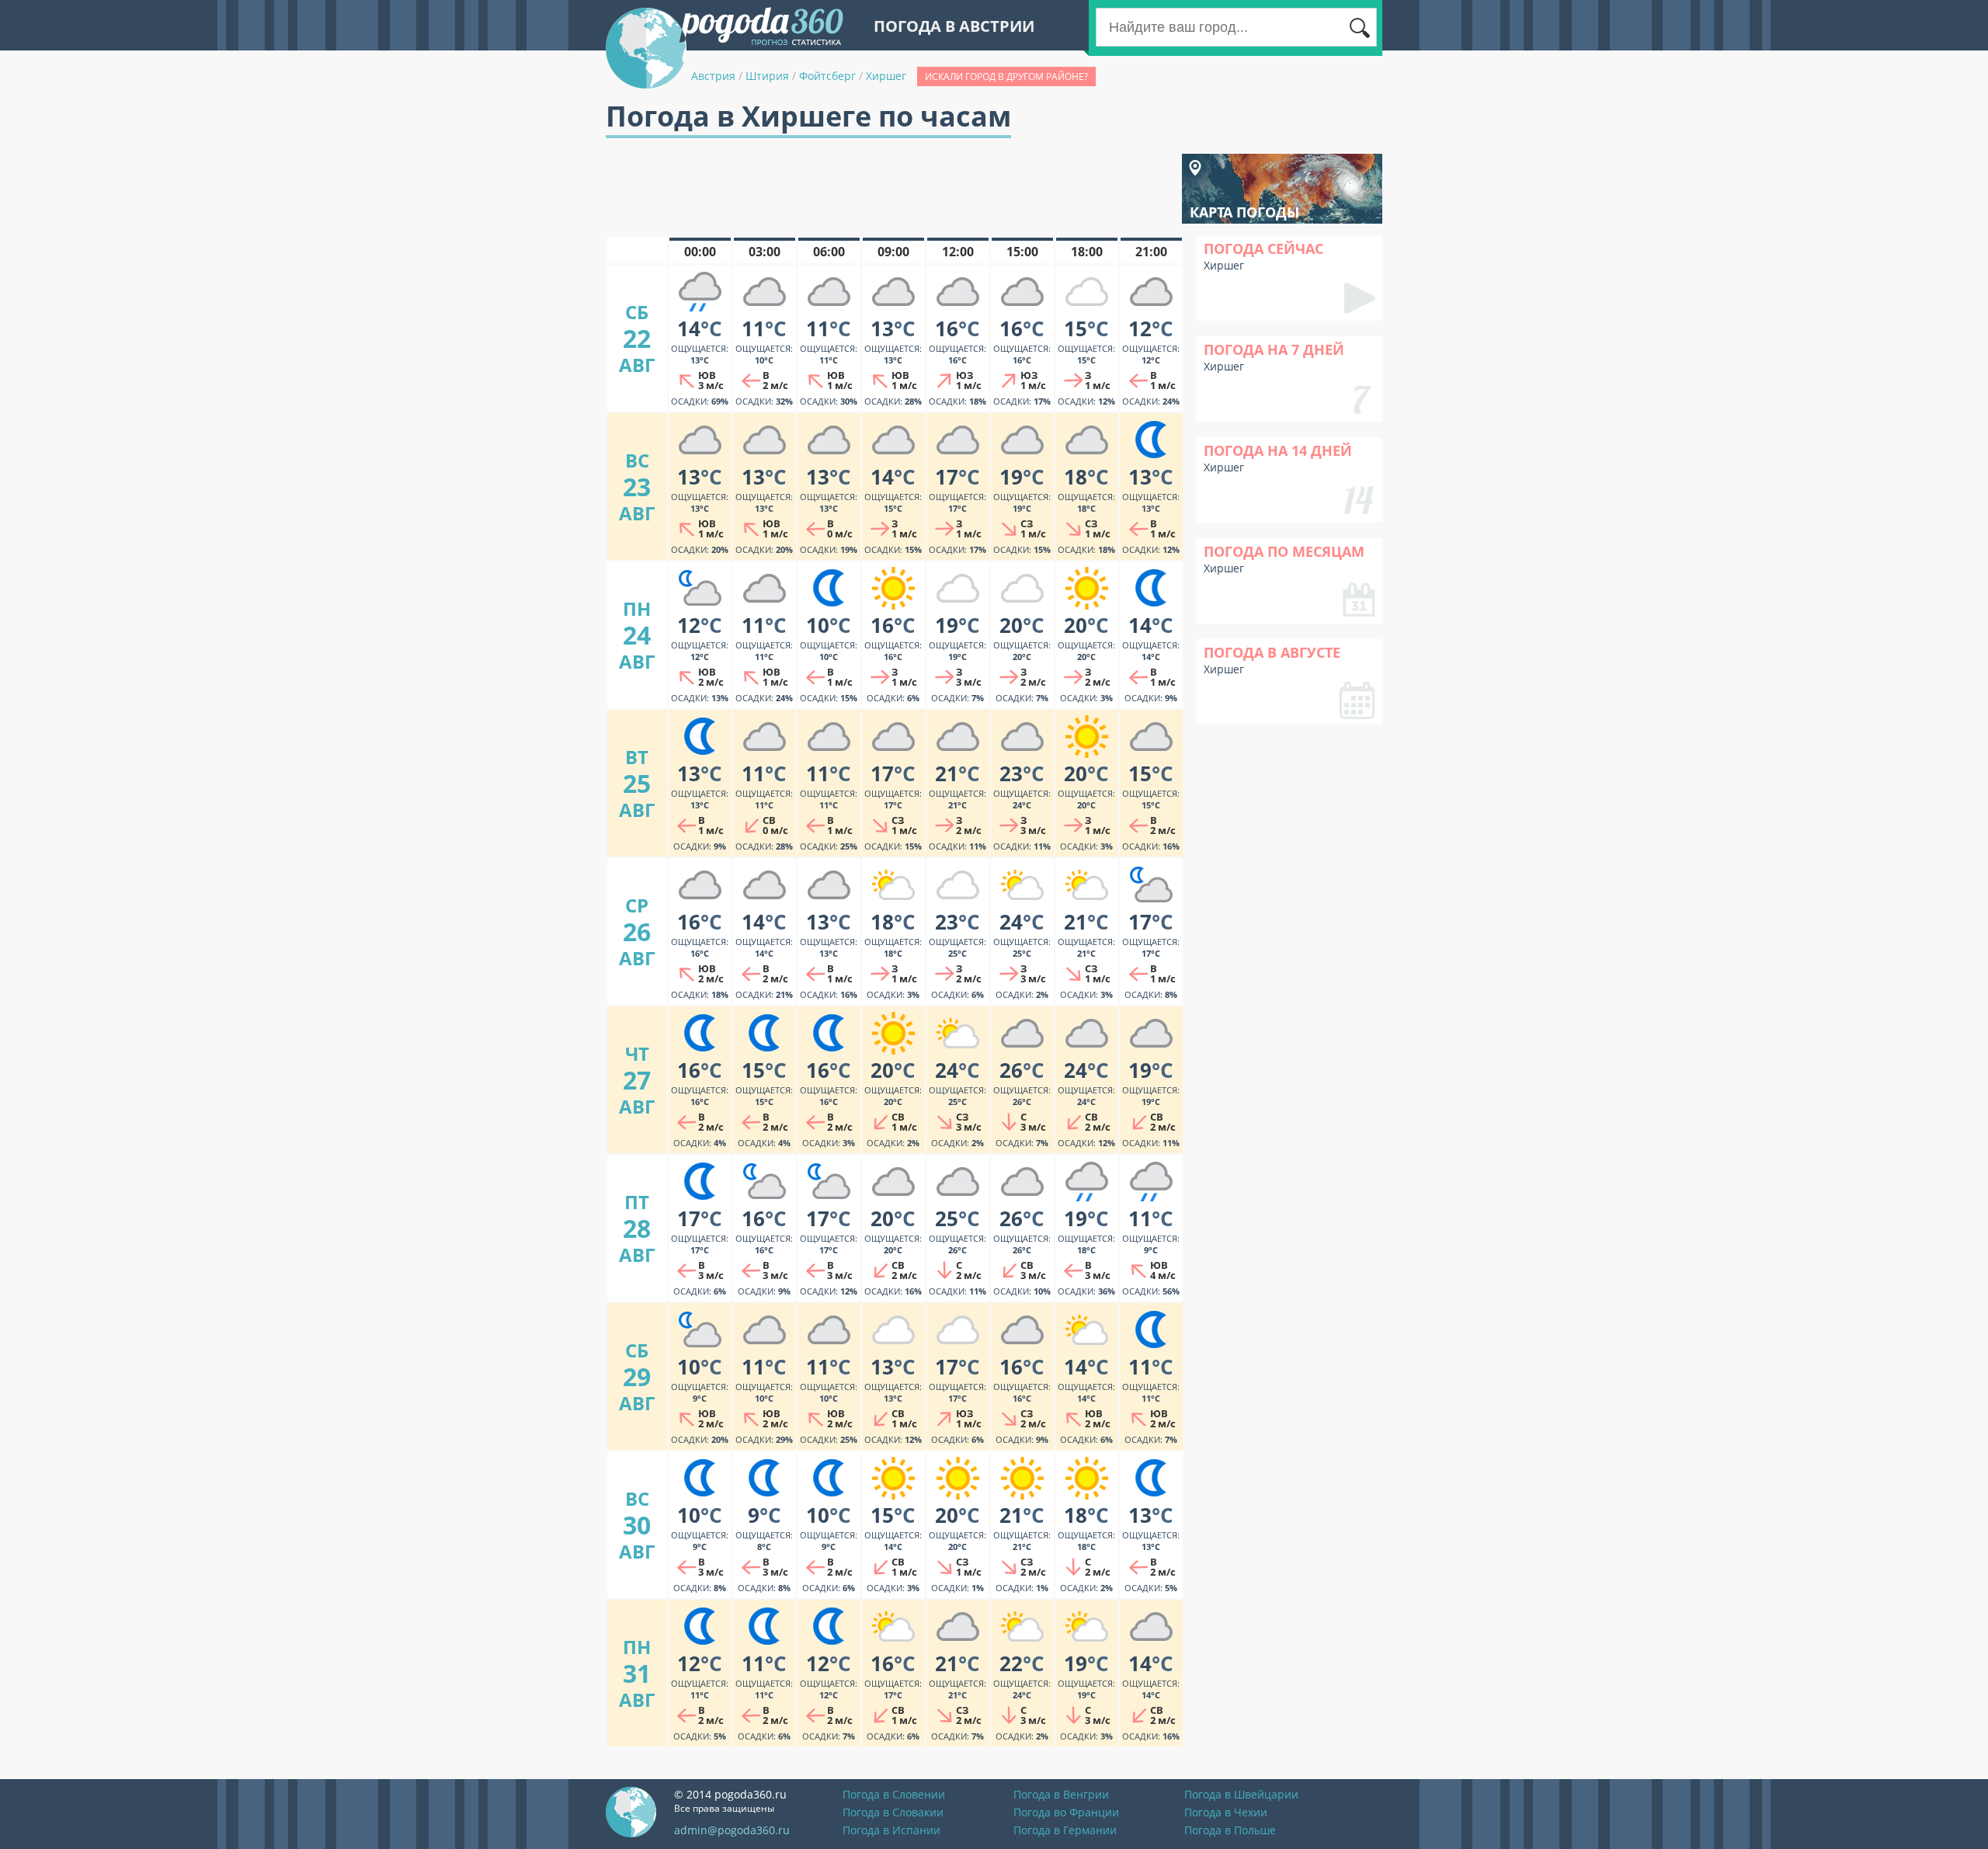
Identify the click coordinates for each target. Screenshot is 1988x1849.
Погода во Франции (1066, 1812)
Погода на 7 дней (1274, 349)
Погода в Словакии (893, 1812)
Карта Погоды (1244, 212)
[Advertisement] (888, 189)
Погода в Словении (894, 1794)
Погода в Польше (1230, 1830)
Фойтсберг (827, 76)
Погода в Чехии (1226, 1812)
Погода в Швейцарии (1241, 1794)
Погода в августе (1272, 652)
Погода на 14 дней (1278, 450)
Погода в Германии (1065, 1830)
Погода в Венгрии (1061, 1794)
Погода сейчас (1263, 249)
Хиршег (886, 76)
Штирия (767, 76)
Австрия (713, 76)
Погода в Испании (891, 1830)
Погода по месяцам (1284, 551)
